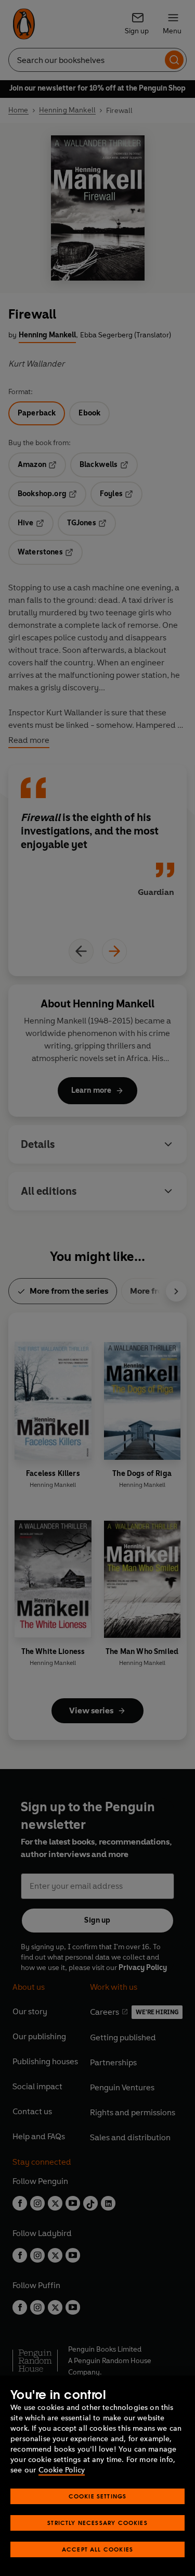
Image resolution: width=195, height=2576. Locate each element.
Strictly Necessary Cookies (97, 2523)
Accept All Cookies (97, 2549)
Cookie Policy (62, 2470)
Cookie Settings (98, 2496)
